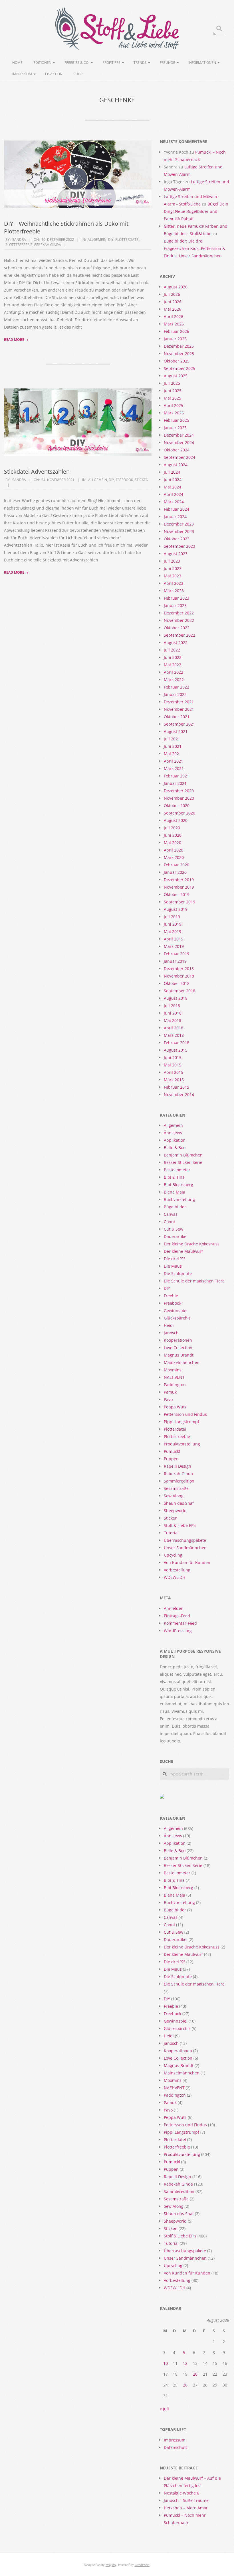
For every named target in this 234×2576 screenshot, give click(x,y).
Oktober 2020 (177, 806)
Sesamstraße (176, 1488)
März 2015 (174, 1080)
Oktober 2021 (177, 717)
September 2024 (179, 457)
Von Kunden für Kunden (187, 1562)
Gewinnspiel (176, 1311)
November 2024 (179, 442)
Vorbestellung (177, 1570)
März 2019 (174, 946)
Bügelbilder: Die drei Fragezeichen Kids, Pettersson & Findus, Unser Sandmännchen (194, 248)
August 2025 (176, 376)
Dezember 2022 (179, 613)
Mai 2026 (173, 309)
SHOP (78, 74)
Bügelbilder (175, 1207)
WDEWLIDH (175, 1577)
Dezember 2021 (179, 702)
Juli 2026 (172, 294)
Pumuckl (172, 1451)
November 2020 (179, 798)
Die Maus (173, 1266)
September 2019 (179, 902)
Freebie (171, 1296)
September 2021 (179, 724)
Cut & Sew (174, 1229)
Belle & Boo (175, 1148)
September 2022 (179, 635)
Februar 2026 (176, 331)
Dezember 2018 (179, 969)
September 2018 (179, 991)
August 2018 (176, 998)
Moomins (173, 1370)
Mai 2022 (173, 665)
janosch (171, 1333)
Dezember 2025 (179, 346)
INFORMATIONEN (202, 63)
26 (185, 2385)
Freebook (124, 480)
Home (17, 63)
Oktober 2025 (177, 361)
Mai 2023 (173, 576)
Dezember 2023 (179, 524)
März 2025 (174, 413)
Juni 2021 (173, 746)
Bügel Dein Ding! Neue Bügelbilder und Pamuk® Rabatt (196, 211)
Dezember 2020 (179, 791)
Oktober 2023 (177, 539)
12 (185, 2363)
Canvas (171, 1214)
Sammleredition (179, 1481)
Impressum (22, 74)
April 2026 (174, 316)
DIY (111, 240)
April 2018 (174, 1028)
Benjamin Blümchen (183, 1155)
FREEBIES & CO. (77, 63)
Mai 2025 (173, 398)
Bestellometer (177, 1170)
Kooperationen (178, 1340)
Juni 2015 (173, 1057)
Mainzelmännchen (182, 1362)
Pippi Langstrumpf (181, 1422)
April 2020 (174, 850)
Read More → (16, 340)
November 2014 (179, 1094)
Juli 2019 (172, 917)
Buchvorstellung (179, 1199)
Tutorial (171, 1533)
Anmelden (174, 1608)
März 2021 (174, 768)
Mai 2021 (173, 754)
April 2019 (174, 939)
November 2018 (179, 976)
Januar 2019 (175, 961)
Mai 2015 (173, 1065)
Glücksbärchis (177, 1318)
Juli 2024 (172, 472)
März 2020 (174, 857)
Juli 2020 (172, 828)
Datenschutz (176, 2447)
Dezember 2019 (179, 880)
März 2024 (174, 502)
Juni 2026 (173, 302)
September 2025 (179, 368)
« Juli (164, 2409)
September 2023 (179, 546)
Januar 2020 (175, 872)
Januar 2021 (175, 783)
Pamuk (170, 1392)
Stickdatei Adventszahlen (37, 472)
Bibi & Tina (174, 1177)
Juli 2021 (172, 739)
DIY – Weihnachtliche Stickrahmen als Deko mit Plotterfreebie (66, 227)
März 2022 (174, 680)
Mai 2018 (173, 1020)
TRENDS (140, 63)
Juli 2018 (172, 1006)
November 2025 (179, 354)
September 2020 (179, 813)
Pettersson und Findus (185, 1414)
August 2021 (176, 731)
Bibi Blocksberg (178, 1185)
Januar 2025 (175, 428)
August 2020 (176, 820)
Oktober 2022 (177, 628)
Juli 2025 (172, 383)
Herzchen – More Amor (186, 2508)
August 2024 (176, 465)
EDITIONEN (42, 63)
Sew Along (174, 1496)
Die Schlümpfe (178, 1273)
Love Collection (178, 1348)
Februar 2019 (176, 954)
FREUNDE (168, 63)
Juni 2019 (173, 924)
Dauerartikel (176, 1236)
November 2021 (179, 709)
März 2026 (174, 324)
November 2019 (179, 887)
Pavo (168, 1399)
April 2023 (174, 583)
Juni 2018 (173, 1013)
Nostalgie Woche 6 (181, 2493)
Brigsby (111, 2565)
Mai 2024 (173, 487)
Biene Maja (175, 1192)
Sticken (142, 480)
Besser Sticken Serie (183, 1162)
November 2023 (179, 531)
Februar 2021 (176, 776)
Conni (169, 1222)
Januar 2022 (175, 694)
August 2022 (176, 643)
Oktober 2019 (177, 894)
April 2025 (174, 405)
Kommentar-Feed (180, 1623)
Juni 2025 (173, 391)
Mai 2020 (173, 843)
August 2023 (176, 554)
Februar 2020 (176, 865)
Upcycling (173, 1555)
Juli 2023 (172, 561)
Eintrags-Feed (177, 1616)
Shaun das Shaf (179, 1503)
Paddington (175, 1385)
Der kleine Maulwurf (183, 1251)
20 (195, 2374)
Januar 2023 (175, 605)
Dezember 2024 (179, 435)
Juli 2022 (172, 650)
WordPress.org (178, 1631)
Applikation (175, 1140)
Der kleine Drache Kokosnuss (192, 1244)
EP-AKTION (54, 74)
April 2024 (174, 494)
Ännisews (173, 1133)
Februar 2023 (176, 598)
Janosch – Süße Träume (186, 2500)
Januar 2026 (175, 339)
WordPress (142, 2565)
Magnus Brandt (179, 1355)
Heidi (169, 1325)
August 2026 (176, 287)
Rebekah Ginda (48, 245)
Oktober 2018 (177, 983)
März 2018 (174, 1035)
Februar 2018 (176, 1043)
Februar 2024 (176, 509)
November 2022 (179, 620)
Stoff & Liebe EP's (180, 1525)
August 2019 (176, 909)
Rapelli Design (177, 1466)
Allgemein (97, 240)
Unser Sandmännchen (185, 1548)
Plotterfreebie (19, 245)
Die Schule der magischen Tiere (194, 1281)
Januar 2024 (175, 517)
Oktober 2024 (177, 450)
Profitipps (111, 63)
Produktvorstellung (182, 1444)
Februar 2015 (176, 1087)
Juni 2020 (173, 835)
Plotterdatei (127, 240)
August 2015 (176, 1050)
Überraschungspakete (185, 1540)
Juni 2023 (173, 568)
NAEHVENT (174, 1377)
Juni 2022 (173, 657)
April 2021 (174, 761)
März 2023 (174, 591)
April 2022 (174, 672)
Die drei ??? (175, 1259)
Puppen (171, 1459)
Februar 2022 (176, 687)
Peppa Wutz (175, 1407)
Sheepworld (175, 1511)
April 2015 (174, 1072)
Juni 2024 (173, 479)
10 (166, 2363)
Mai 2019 (173, 931)
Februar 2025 (176, 420)
